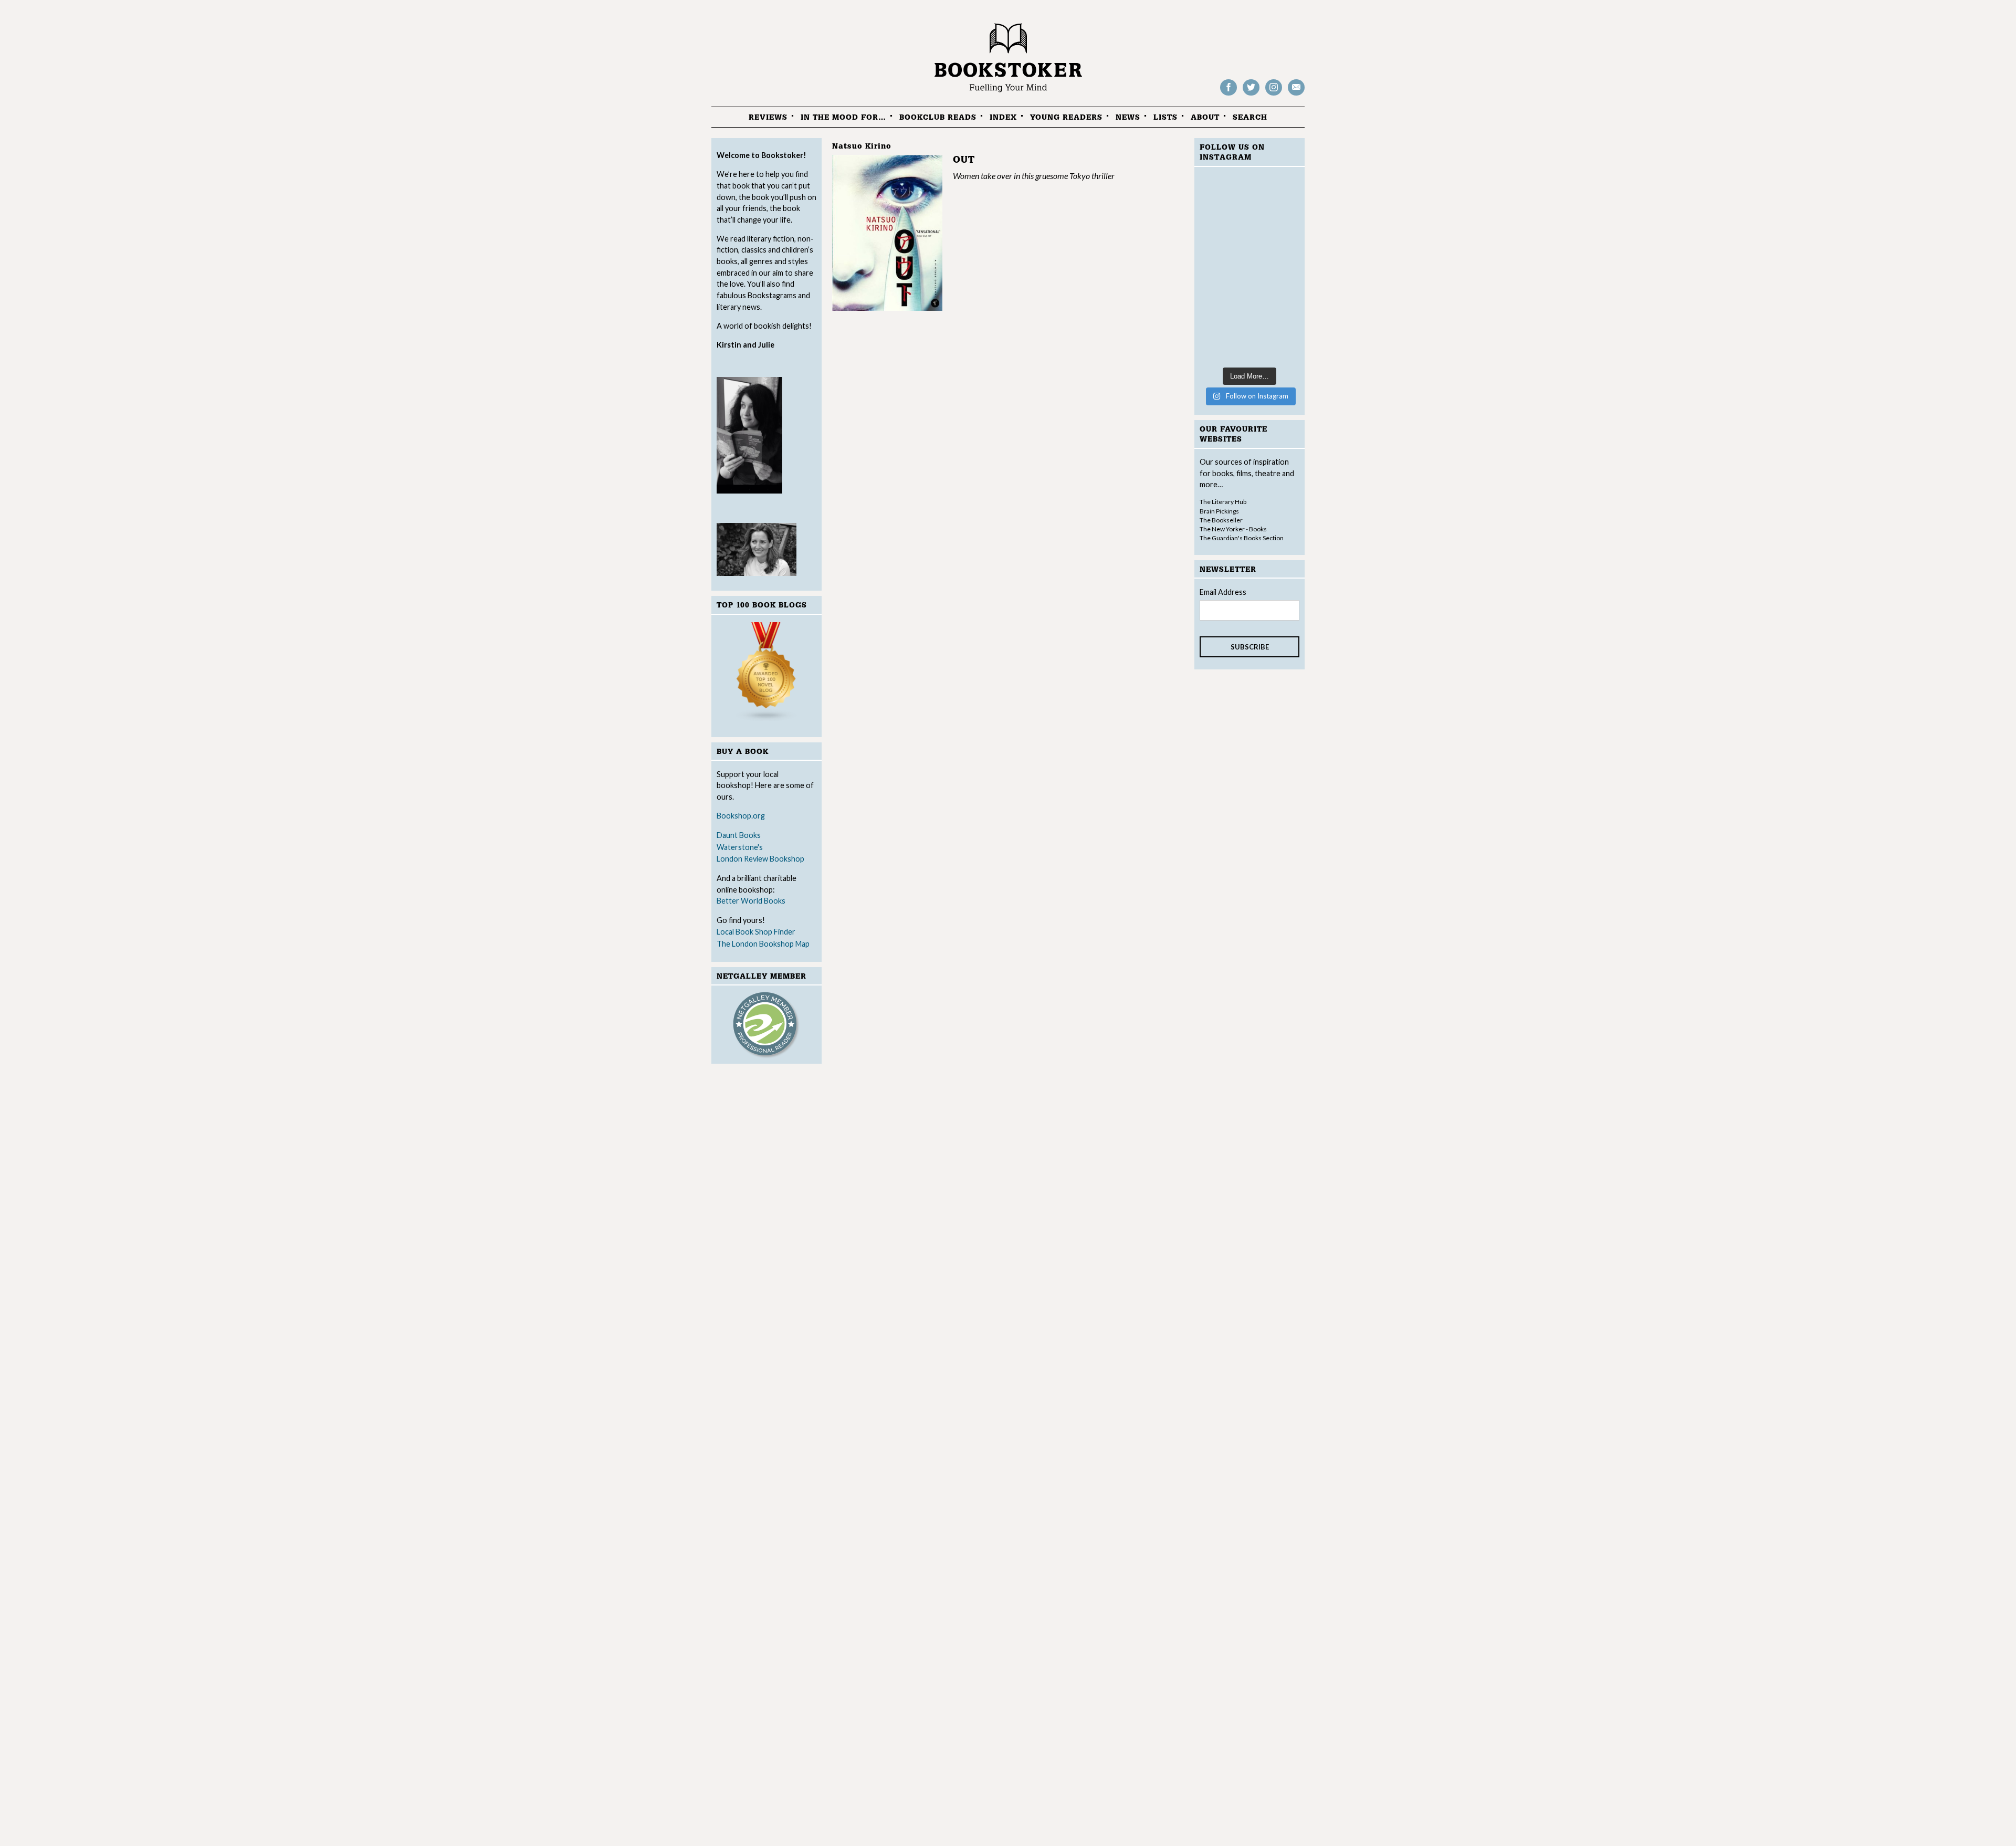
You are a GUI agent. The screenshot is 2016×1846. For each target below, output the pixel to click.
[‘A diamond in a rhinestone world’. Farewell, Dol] (1249, 207)
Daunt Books (739, 835)
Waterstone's (740, 847)
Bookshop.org (741, 816)
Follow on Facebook (1228, 95)
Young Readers (1066, 117)
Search (1250, 117)
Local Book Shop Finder (756, 932)
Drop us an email (1296, 95)
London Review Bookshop (760, 859)
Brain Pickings (1219, 511)
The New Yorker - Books (1233, 529)
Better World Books (751, 901)
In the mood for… (843, 117)
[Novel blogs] (766, 674)
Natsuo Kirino (862, 146)
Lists (1165, 117)
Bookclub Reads (938, 117)
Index (1003, 117)
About (1205, 117)
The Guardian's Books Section (1242, 538)
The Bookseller (1221, 520)
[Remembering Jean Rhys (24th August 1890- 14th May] (1249, 330)
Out (964, 160)
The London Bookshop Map (763, 944)
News (1128, 117)
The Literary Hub (1223, 502)
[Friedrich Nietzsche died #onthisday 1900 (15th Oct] (1249, 269)
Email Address (1223, 592)
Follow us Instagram (1274, 95)
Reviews (768, 117)
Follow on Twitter (1251, 95)
